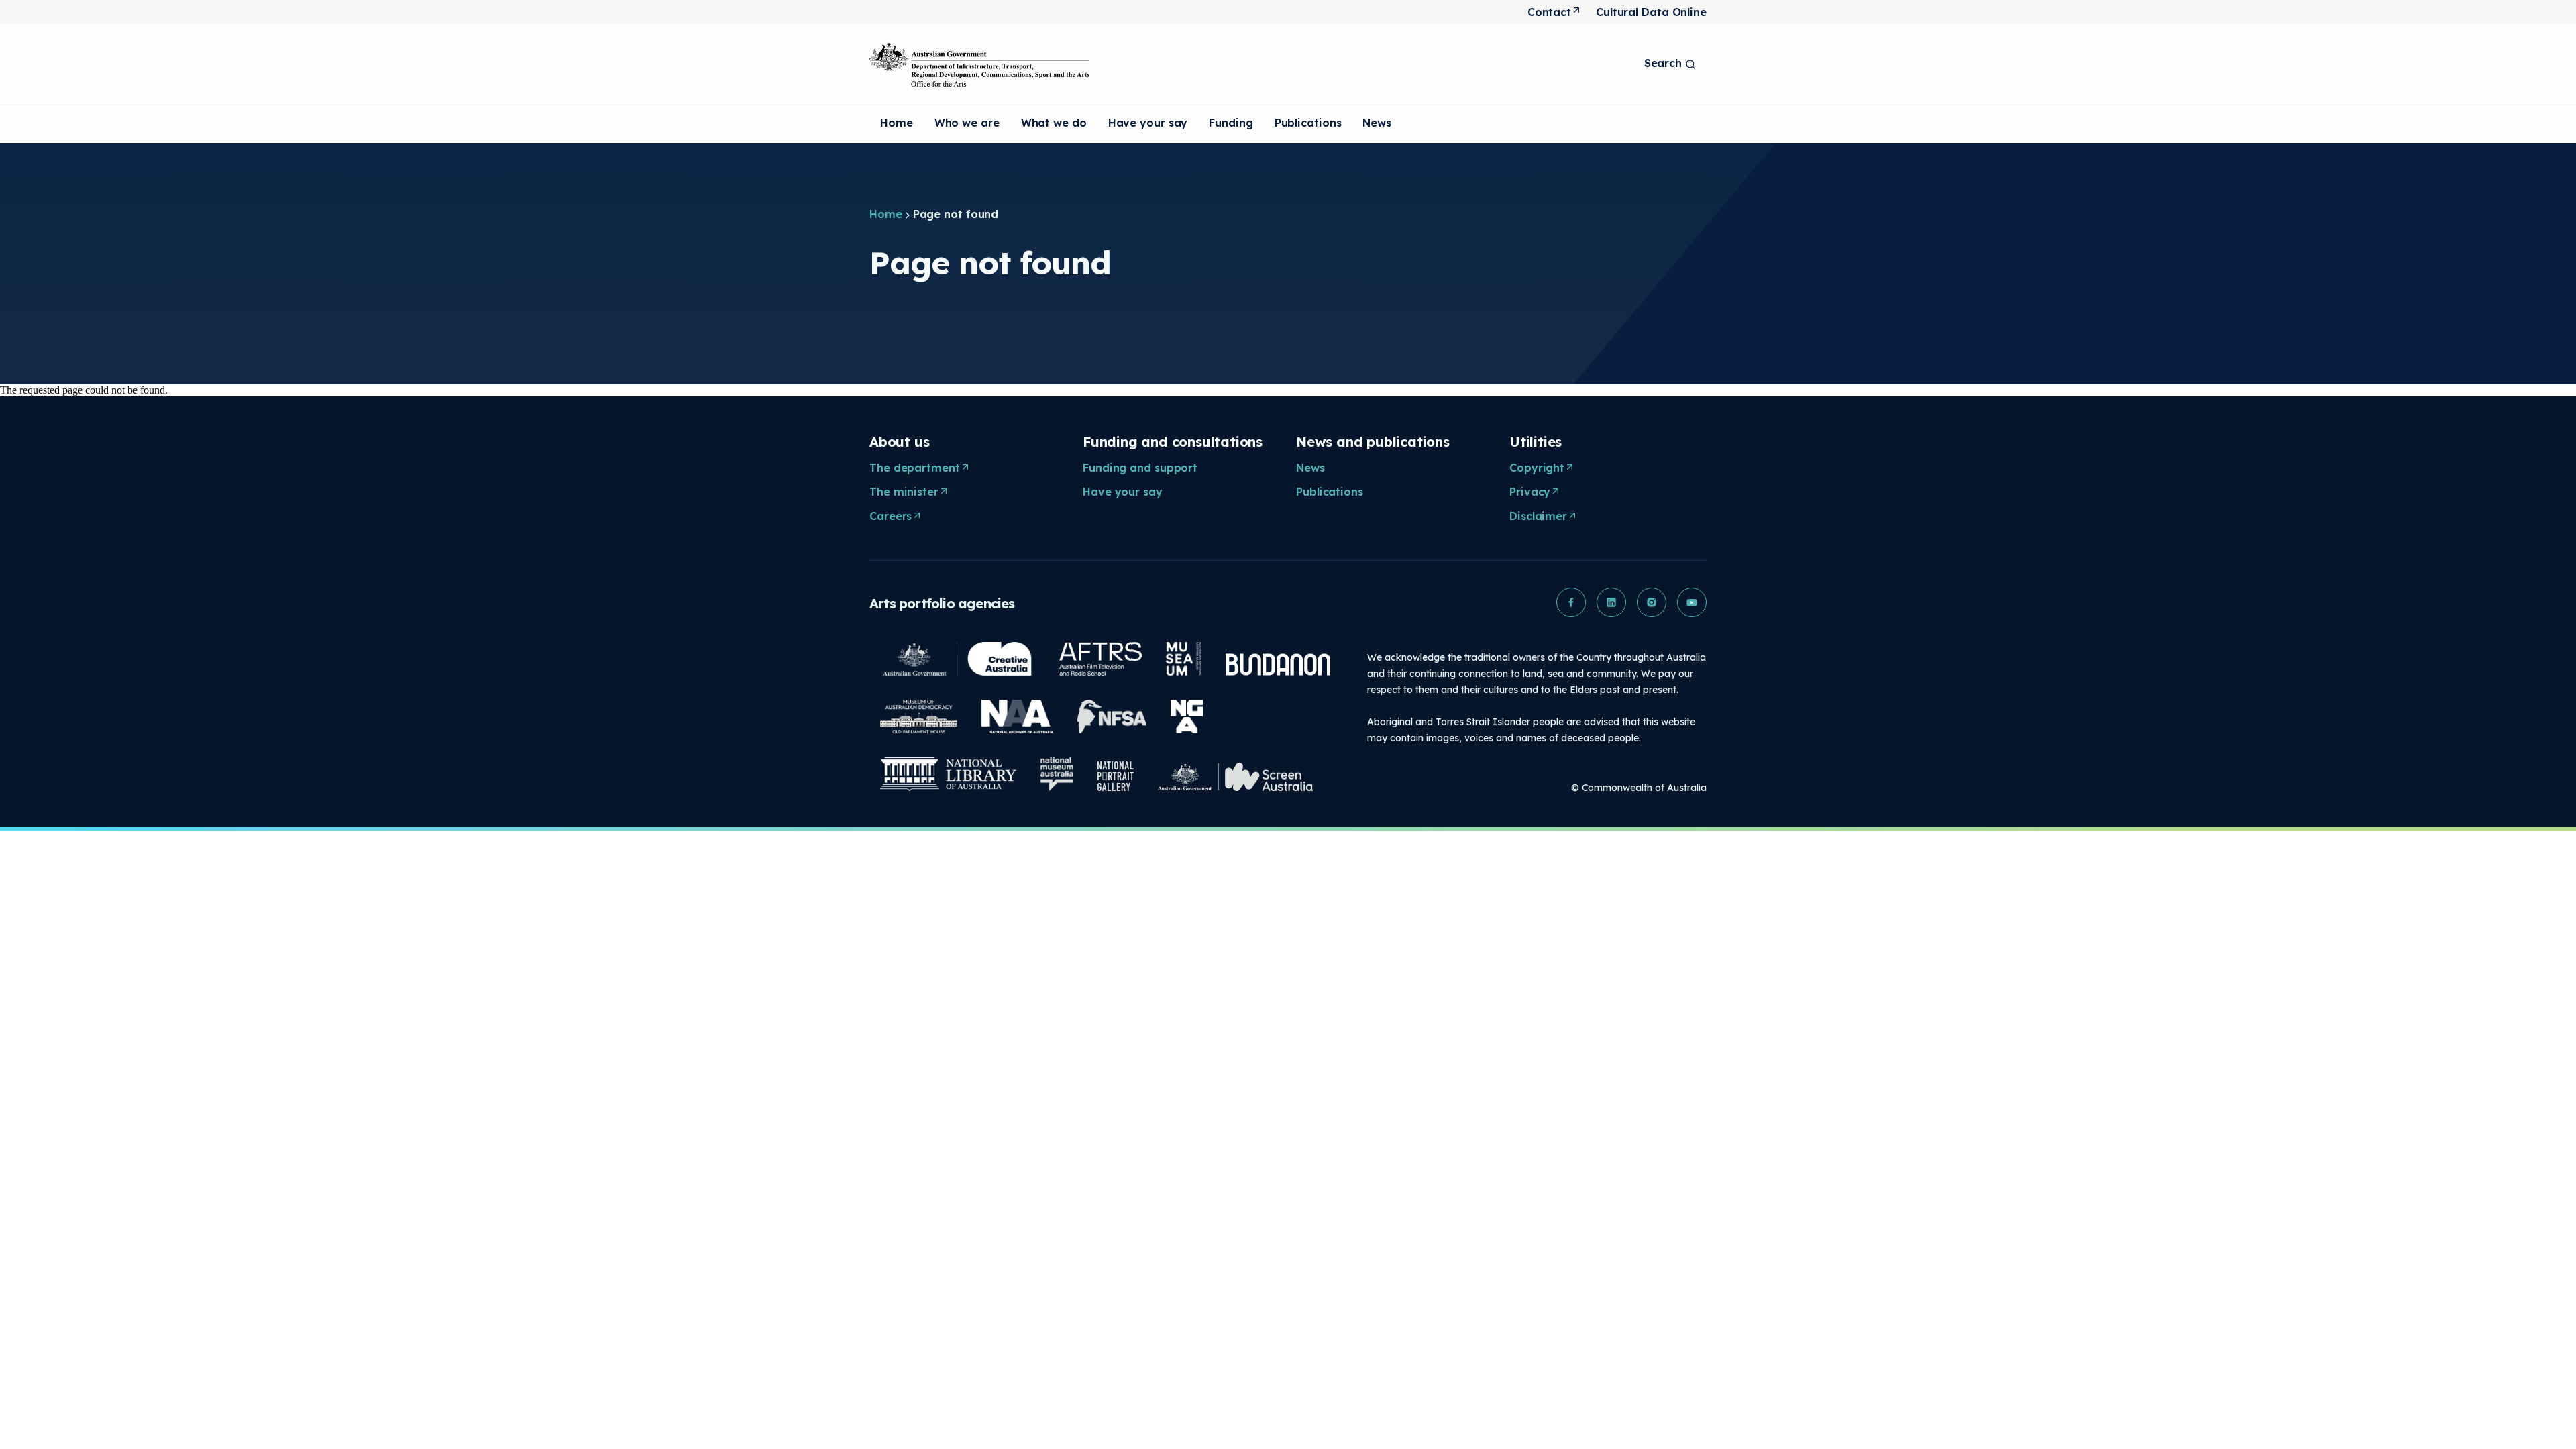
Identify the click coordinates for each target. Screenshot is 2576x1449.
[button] (1571, 602)
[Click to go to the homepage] (979, 64)
